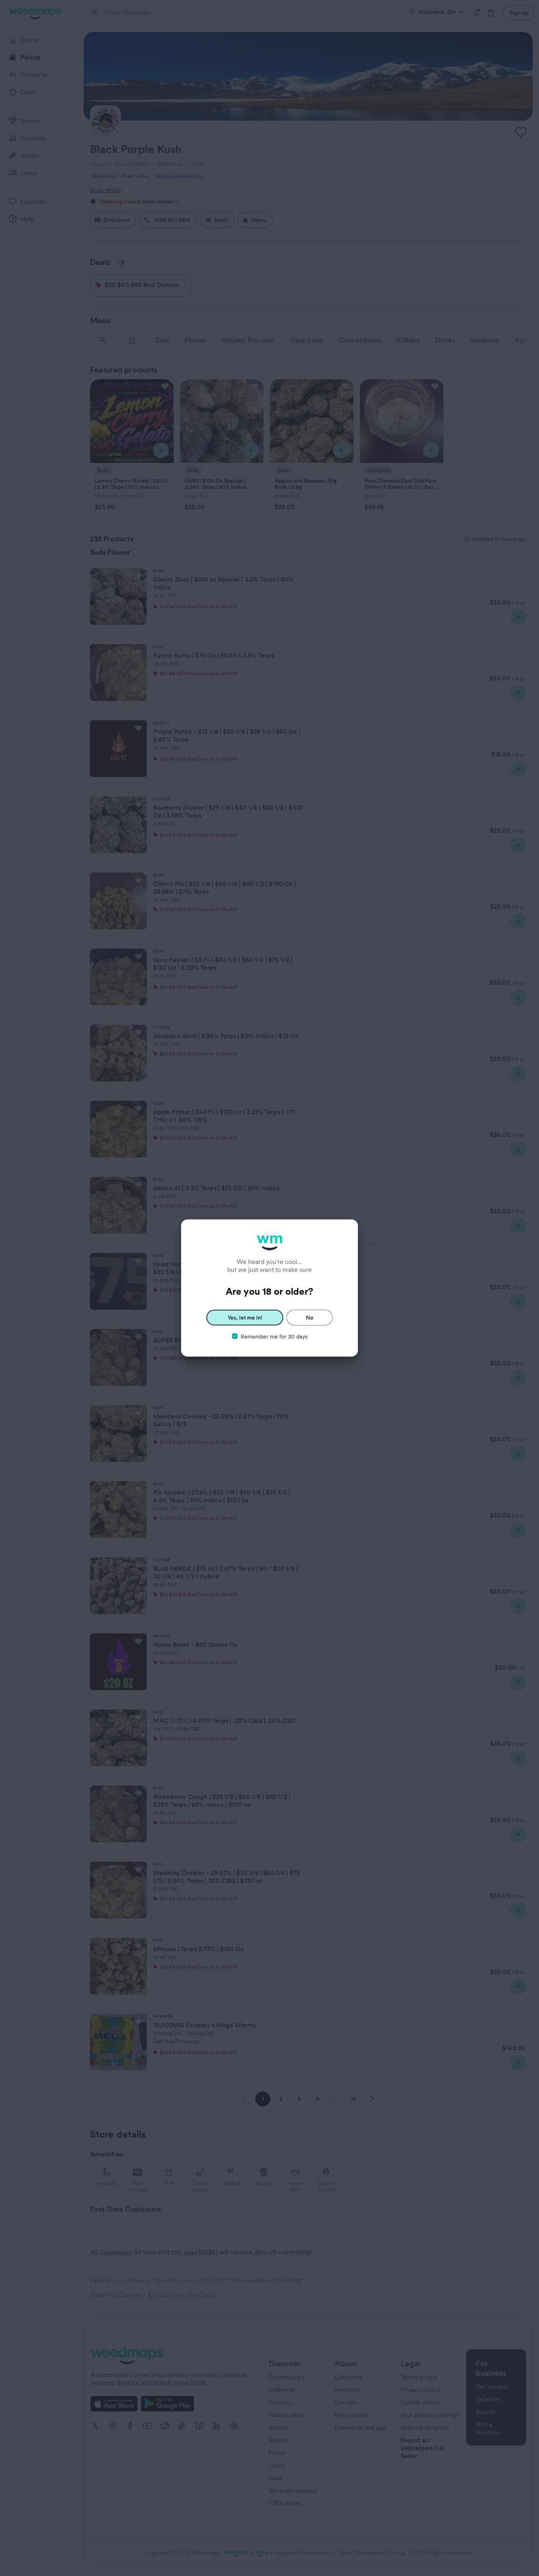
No (310, 1318)
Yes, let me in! (245, 1318)
